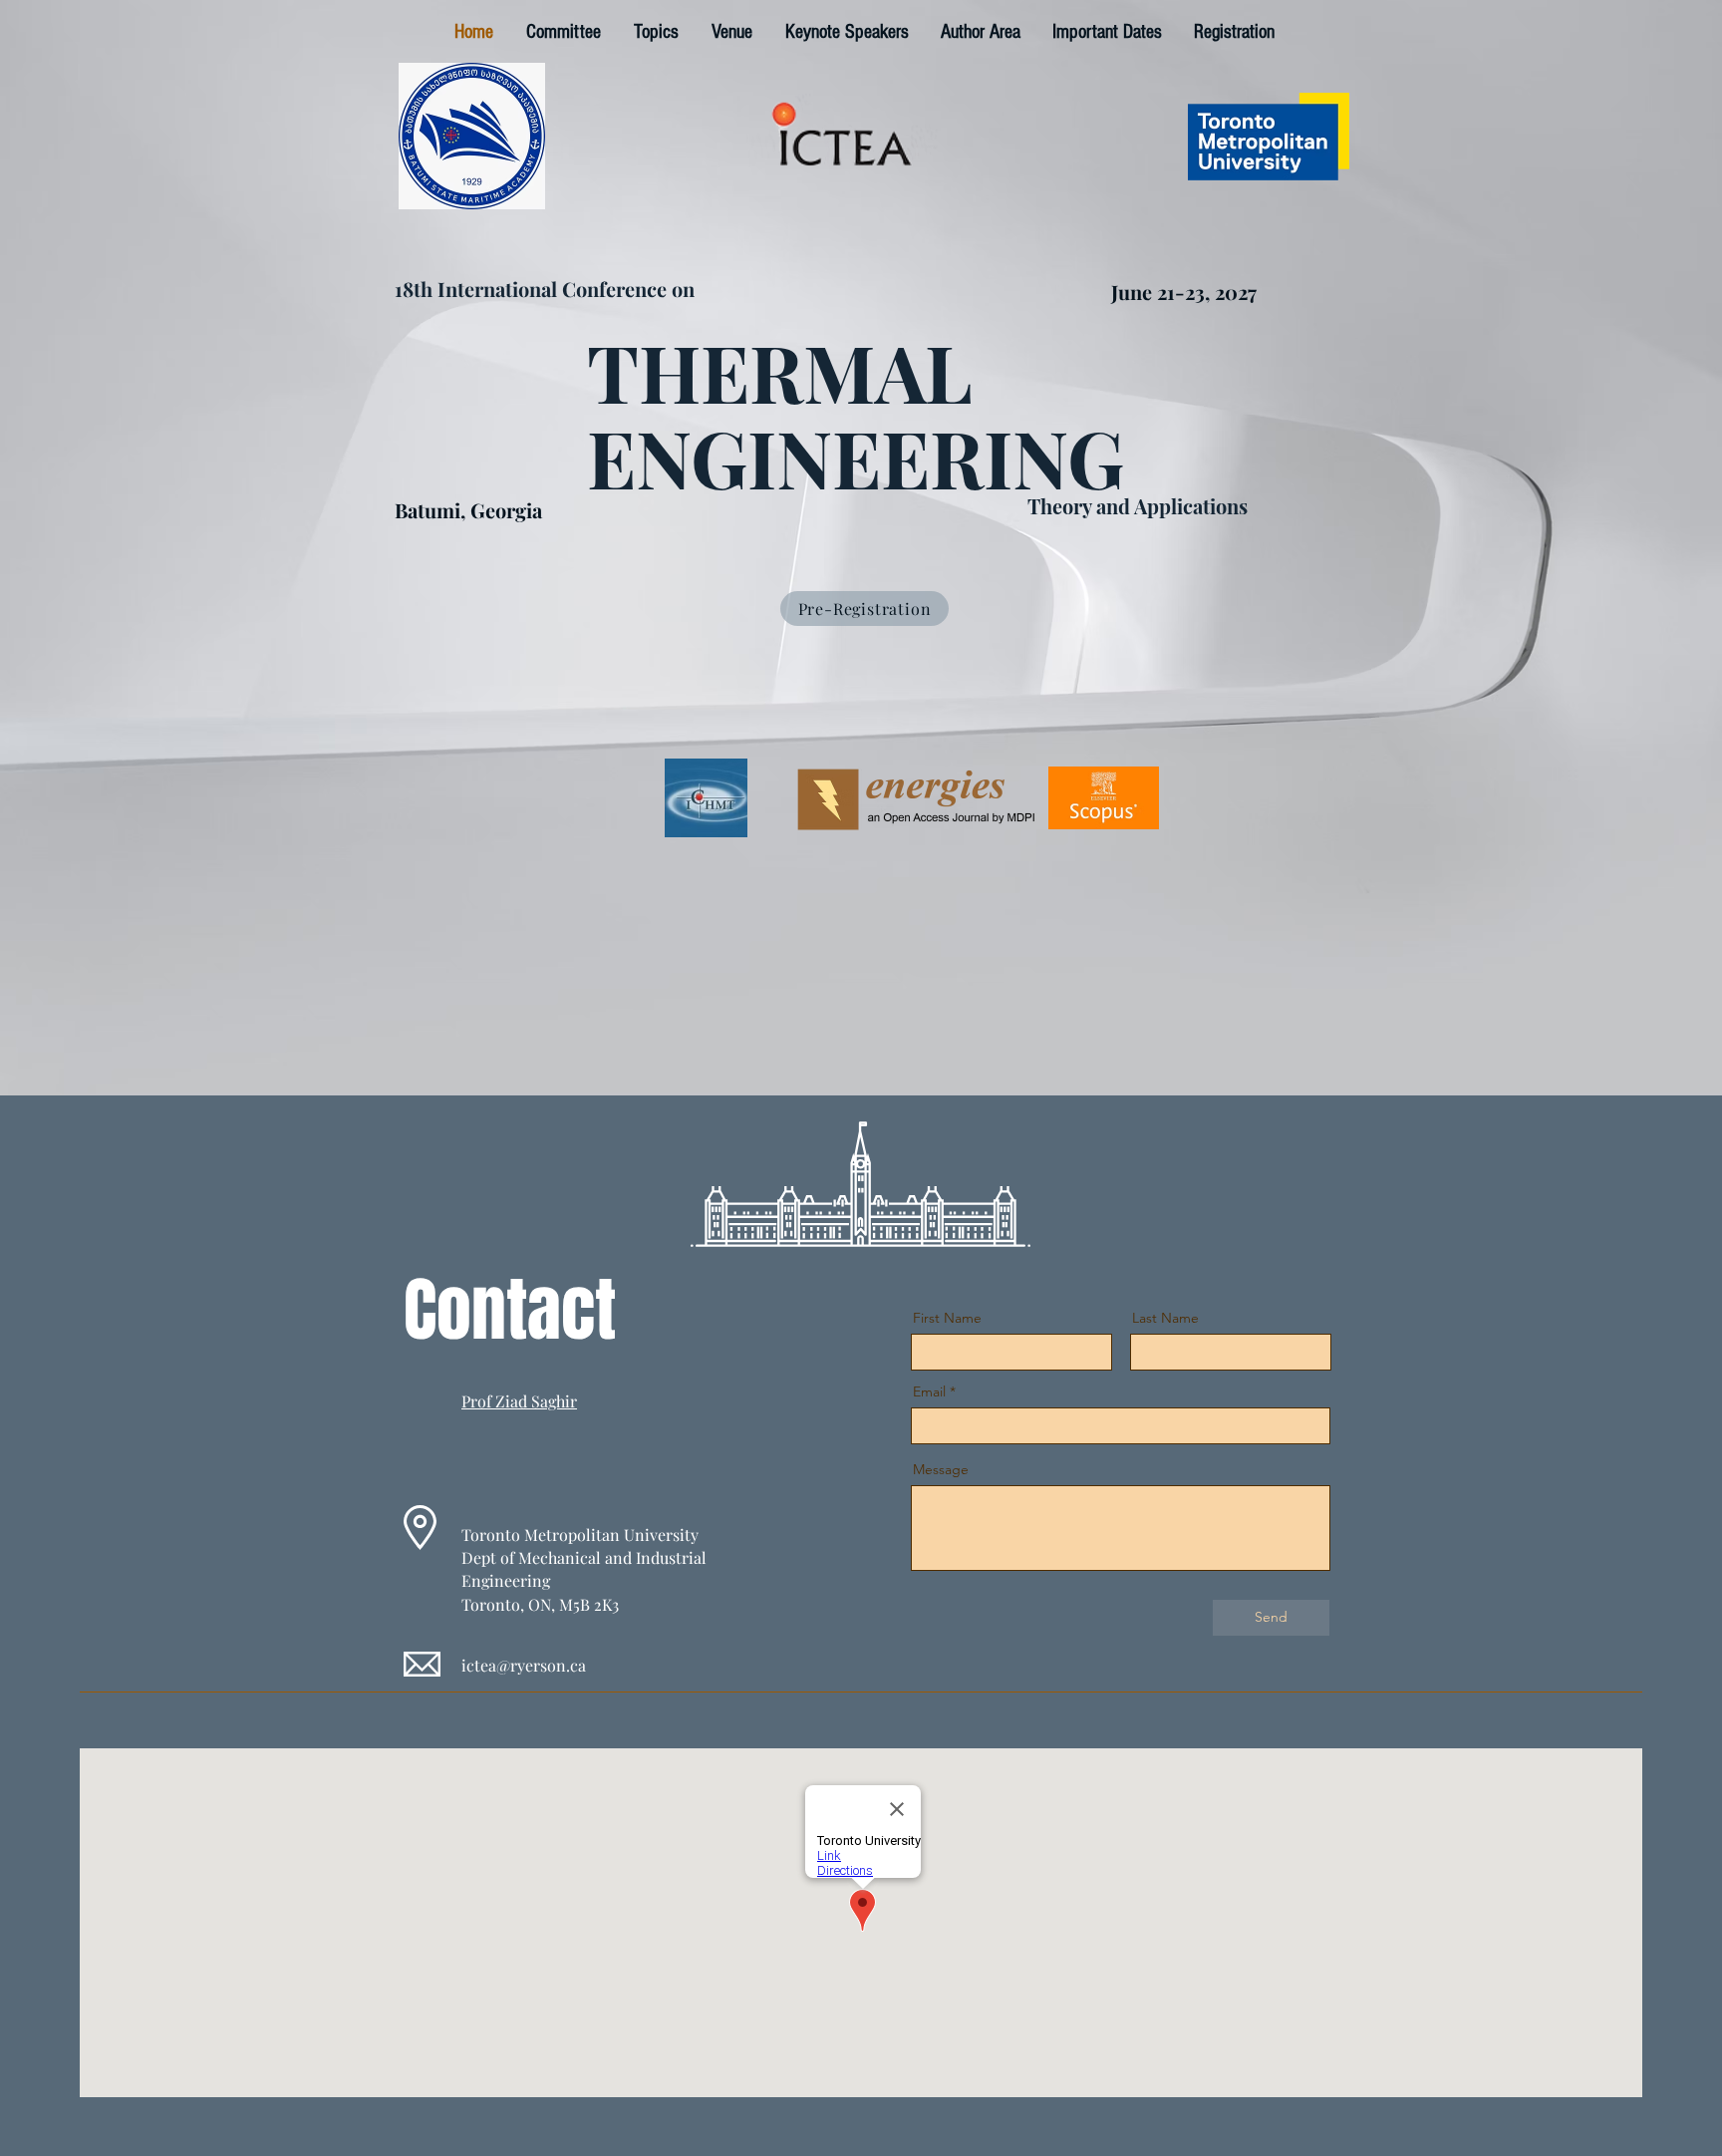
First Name (947, 1318)
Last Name (1165, 1318)
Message (941, 1469)
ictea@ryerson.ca (524, 1665)
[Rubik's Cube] (472, 136)
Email (929, 1391)
